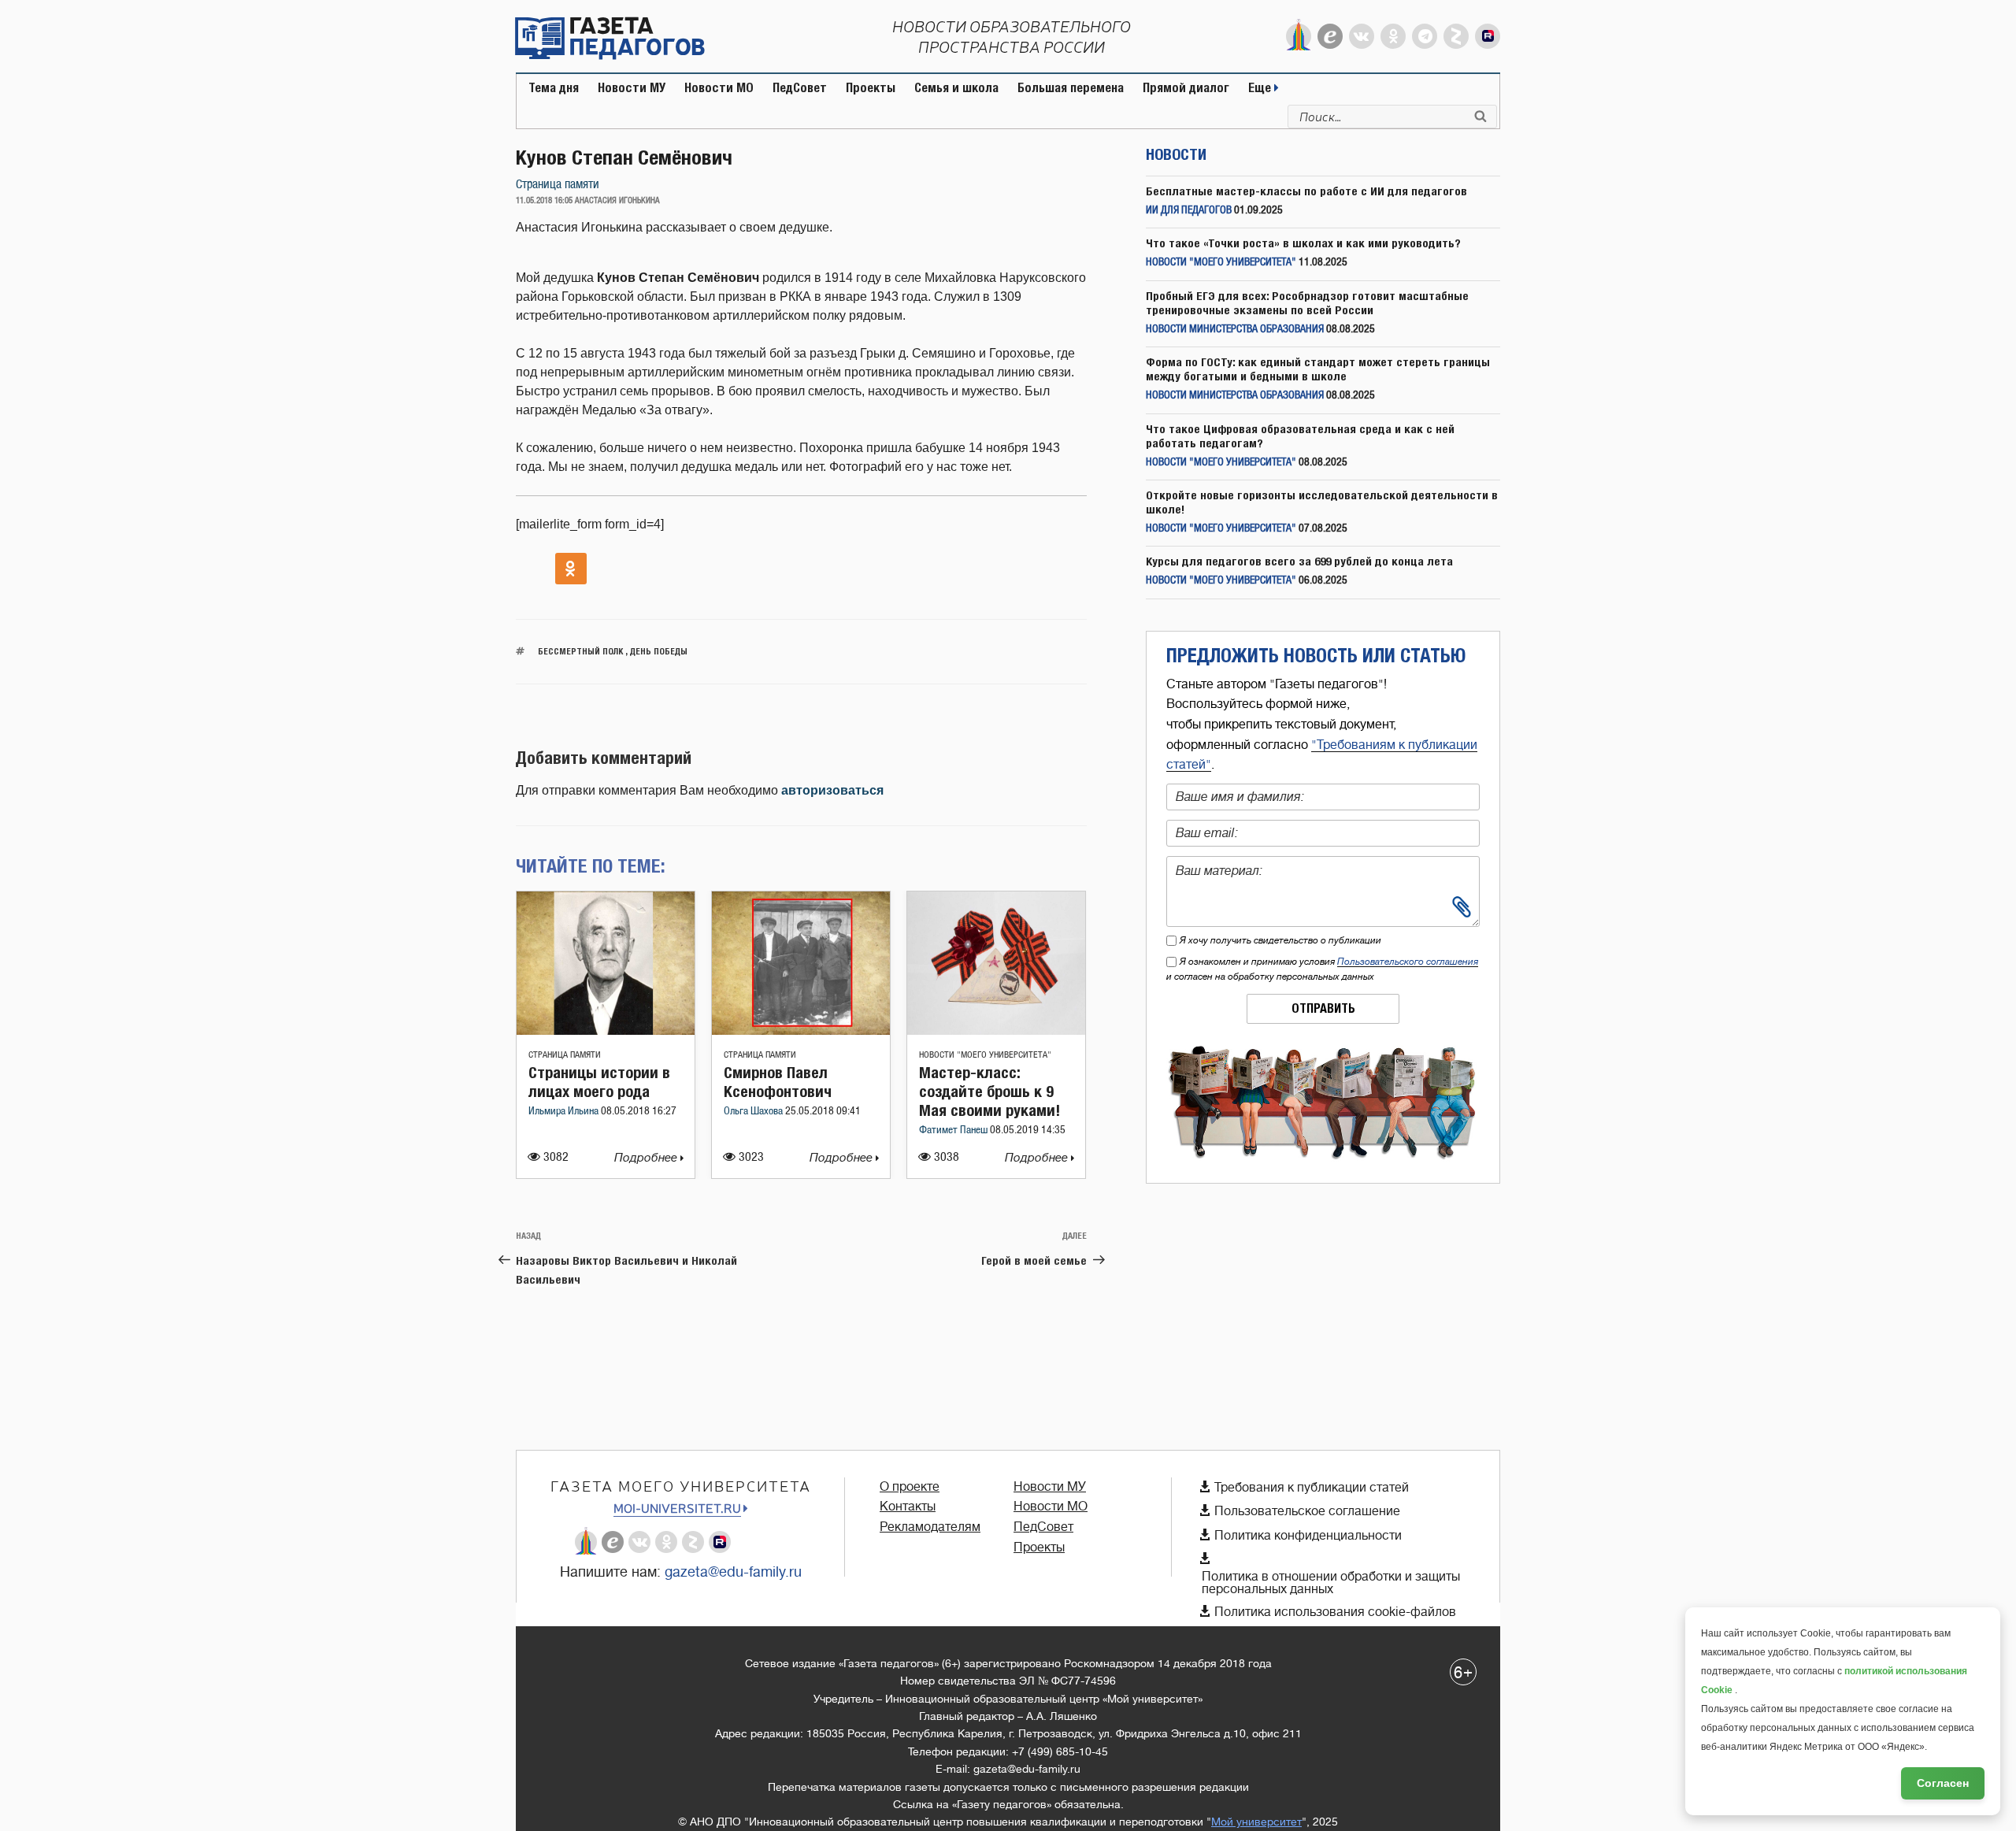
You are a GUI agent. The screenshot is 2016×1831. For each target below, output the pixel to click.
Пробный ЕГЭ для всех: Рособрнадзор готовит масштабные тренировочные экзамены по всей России (1307, 303)
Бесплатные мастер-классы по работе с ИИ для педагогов (1306, 191)
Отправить (1323, 1008)
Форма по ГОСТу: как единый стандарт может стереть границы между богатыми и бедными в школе (1318, 369)
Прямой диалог (1186, 88)
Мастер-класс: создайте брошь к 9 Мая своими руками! (989, 1091)
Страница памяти (558, 185)
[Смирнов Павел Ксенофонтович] (801, 1030)
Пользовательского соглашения (1408, 962)
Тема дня (554, 88)
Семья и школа (956, 88)
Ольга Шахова (754, 1112)
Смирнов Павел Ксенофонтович (778, 1082)
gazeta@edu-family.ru (733, 1572)
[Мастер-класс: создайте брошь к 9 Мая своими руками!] (996, 1030)
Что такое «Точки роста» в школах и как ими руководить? (1303, 243)
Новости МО (719, 88)
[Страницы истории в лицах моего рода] (606, 1030)
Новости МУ (632, 88)
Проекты (871, 88)
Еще (1261, 88)
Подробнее (647, 1158)
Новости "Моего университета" (985, 1055)
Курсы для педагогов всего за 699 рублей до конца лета (1299, 561)
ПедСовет (800, 88)
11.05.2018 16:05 (544, 201)
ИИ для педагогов (1189, 211)
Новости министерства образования (1235, 330)
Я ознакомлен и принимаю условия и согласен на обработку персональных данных (1322, 969)
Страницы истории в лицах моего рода (599, 1082)
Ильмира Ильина (565, 1112)
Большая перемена (1071, 88)
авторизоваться (832, 790)
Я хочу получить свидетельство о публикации (1280, 940)
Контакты (908, 1507)
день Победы (659, 651)
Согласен (1943, 1783)
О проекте (910, 1487)
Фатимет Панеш (954, 1130)
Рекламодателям (930, 1527)
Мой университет (1256, 1822)
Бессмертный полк (580, 651)
